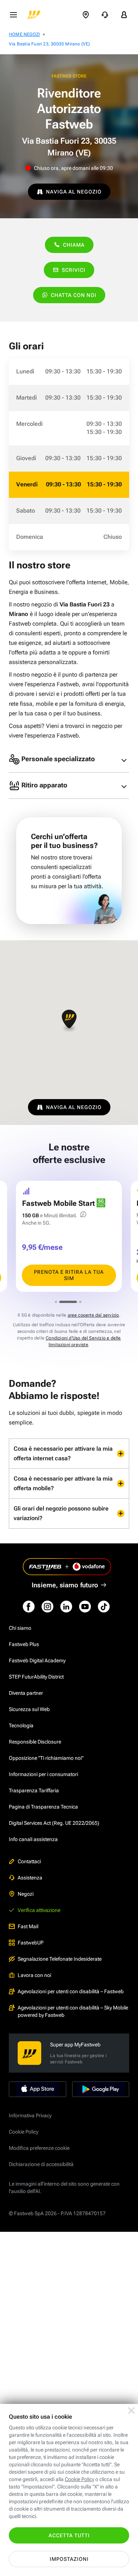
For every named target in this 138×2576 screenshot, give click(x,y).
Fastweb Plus (24, 1644)
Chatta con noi (74, 295)
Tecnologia (21, 1725)
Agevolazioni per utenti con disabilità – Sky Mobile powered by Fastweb (73, 2011)
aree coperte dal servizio (93, 1315)
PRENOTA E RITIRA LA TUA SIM (69, 1275)
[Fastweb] (34, 15)
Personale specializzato (57, 758)
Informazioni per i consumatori (43, 1774)
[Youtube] (85, 1607)
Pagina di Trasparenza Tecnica (43, 1807)
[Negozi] (86, 15)
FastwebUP (31, 1943)
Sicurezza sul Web (29, 1709)
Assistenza (30, 1878)
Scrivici (74, 270)
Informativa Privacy (30, 2115)
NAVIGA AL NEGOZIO (74, 192)
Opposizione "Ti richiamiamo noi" (46, 1758)
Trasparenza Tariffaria (34, 1790)
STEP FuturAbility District (36, 1677)
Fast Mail (28, 1926)
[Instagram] (47, 1607)
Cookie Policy (24, 2132)
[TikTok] (104, 1607)
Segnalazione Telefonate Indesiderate (60, 1959)
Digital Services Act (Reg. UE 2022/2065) (54, 1823)
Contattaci (29, 1861)
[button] (69, 1021)
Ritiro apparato (44, 785)
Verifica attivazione (39, 1910)
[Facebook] (29, 1607)
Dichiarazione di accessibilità (41, 2164)
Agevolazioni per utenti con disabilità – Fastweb (71, 1991)
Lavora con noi (34, 1975)
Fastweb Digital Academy (37, 1660)
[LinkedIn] (66, 1607)
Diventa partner (26, 1693)
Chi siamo (20, 1628)
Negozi (26, 1894)
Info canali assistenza (33, 1839)
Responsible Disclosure (35, 1742)
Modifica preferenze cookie (39, 2148)
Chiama (74, 245)
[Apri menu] (13, 15)
